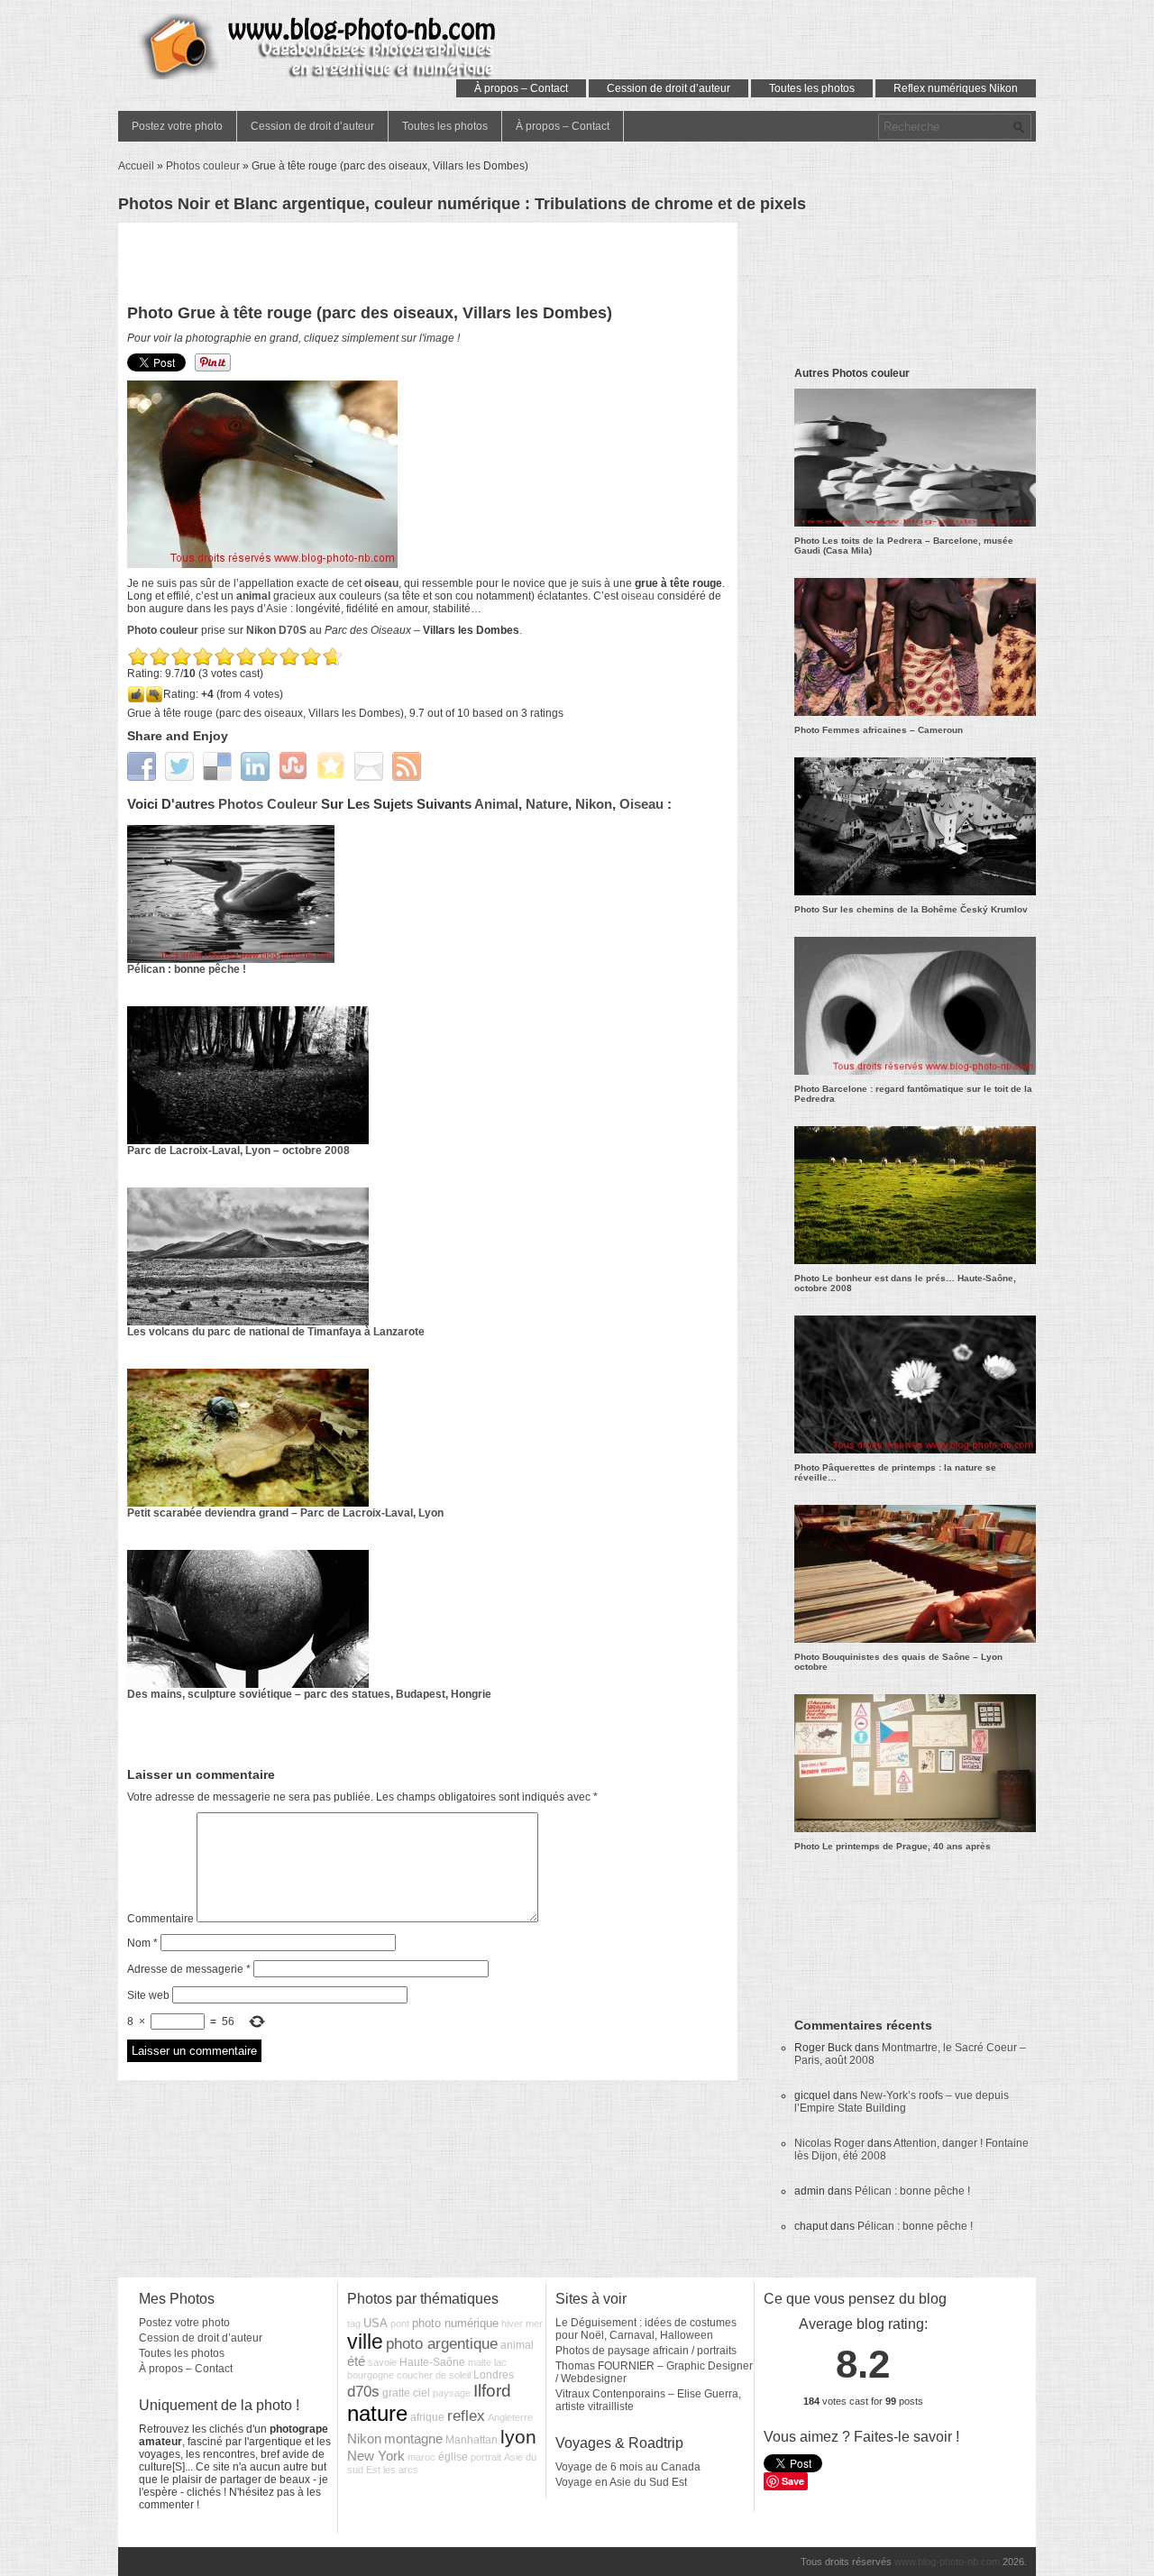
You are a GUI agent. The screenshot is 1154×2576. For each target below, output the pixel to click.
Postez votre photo (177, 126)
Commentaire (160, 1919)
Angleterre (510, 2417)
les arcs (401, 2470)
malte (480, 2362)
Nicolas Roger (829, 2143)
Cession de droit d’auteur (669, 88)
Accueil (136, 166)
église (453, 2457)
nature (547, 804)
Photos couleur (203, 166)
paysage (452, 2393)
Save (793, 2481)
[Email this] (371, 765)
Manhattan (472, 2440)
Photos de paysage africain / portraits (646, 2351)
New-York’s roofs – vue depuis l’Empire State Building (902, 2102)
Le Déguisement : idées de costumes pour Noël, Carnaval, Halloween (646, 2329)
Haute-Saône (432, 2362)
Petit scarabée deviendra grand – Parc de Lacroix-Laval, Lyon (285, 1513)
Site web (148, 1995)
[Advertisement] (428, 268)
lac (500, 2362)
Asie (277, 609)
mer (534, 2324)
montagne (413, 2439)
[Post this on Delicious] (220, 765)
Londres (494, 2375)
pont (400, 2324)
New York (376, 2456)
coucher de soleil (434, 2375)
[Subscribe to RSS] (409, 765)
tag (354, 2324)
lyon (518, 2437)
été (356, 2361)
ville (365, 2342)
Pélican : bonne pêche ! (187, 969)
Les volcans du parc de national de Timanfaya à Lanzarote (276, 1332)
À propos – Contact (521, 88)
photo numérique (455, 2323)
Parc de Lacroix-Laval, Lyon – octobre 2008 (238, 1150)
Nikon (594, 804)
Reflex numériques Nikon (956, 88)
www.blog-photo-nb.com (947, 2562)
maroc (421, 2457)
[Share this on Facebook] (144, 765)
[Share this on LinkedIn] (257, 765)
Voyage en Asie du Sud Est (621, 2482)
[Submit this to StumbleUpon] (295, 765)
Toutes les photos (812, 88)
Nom (142, 1943)
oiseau (638, 596)
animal (253, 596)
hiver (512, 2324)
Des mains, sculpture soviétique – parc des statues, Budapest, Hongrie (309, 1694)
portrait (486, 2457)
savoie (382, 2362)
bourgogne (371, 2375)
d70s (363, 2391)
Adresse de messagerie (189, 1969)
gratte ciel (406, 2393)
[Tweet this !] (182, 765)
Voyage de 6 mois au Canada (628, 2467)
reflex (466, 2416)
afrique (427, 2417)
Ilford (492, 2391)
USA (376, 2323)
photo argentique (442, 2343)
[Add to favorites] (333, 765)
